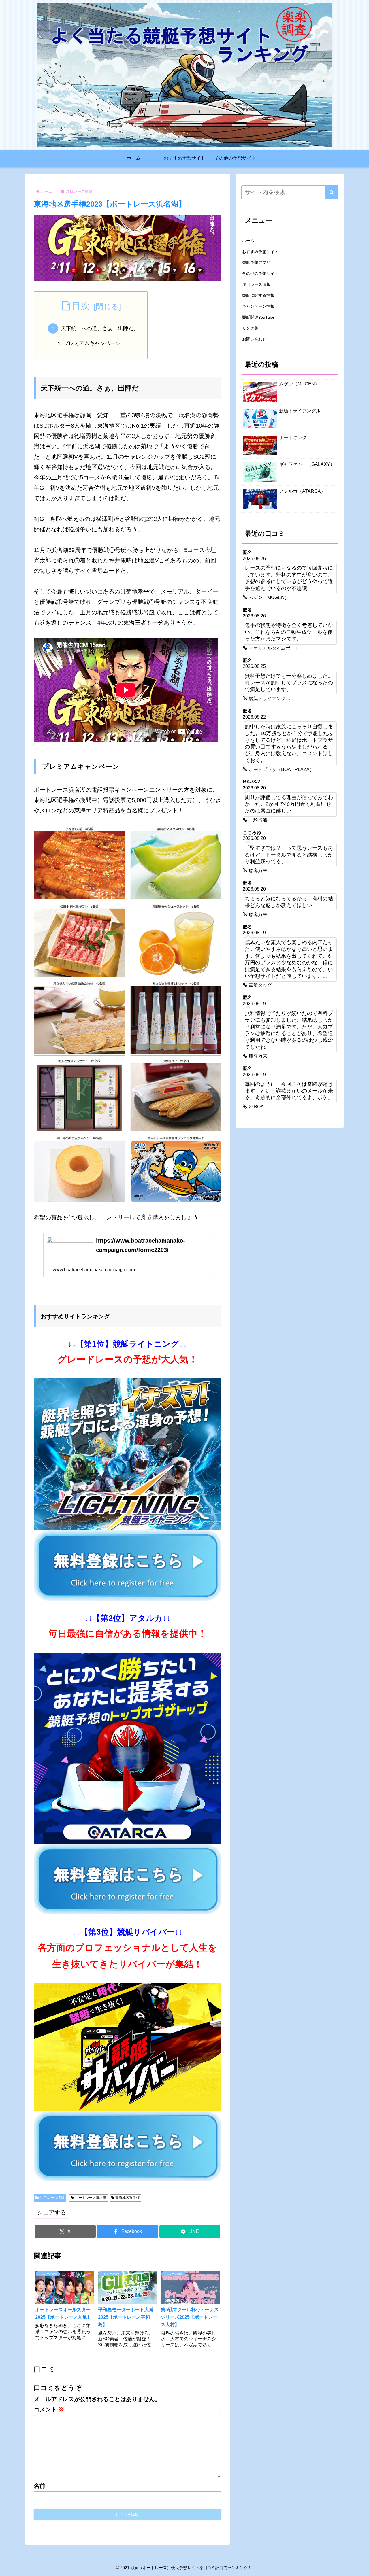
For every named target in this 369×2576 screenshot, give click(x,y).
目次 (81, 306)
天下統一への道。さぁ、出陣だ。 (100, 328)
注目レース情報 (52, 2198)
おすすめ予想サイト (260, 252)
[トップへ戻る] (360, 2567)
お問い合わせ (254, 339)
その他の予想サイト (260, 273)
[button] (332, 192)
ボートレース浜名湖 (91, 2198)
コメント (49, 2409)
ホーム (248, 241)
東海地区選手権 (127, 2198)
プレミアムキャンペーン (92, 343)
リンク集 (250, 328)
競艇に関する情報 (258, 295)
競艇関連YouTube (258, 317)
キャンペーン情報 (258, 306)
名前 (39, 2486)
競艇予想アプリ (256, 262)
